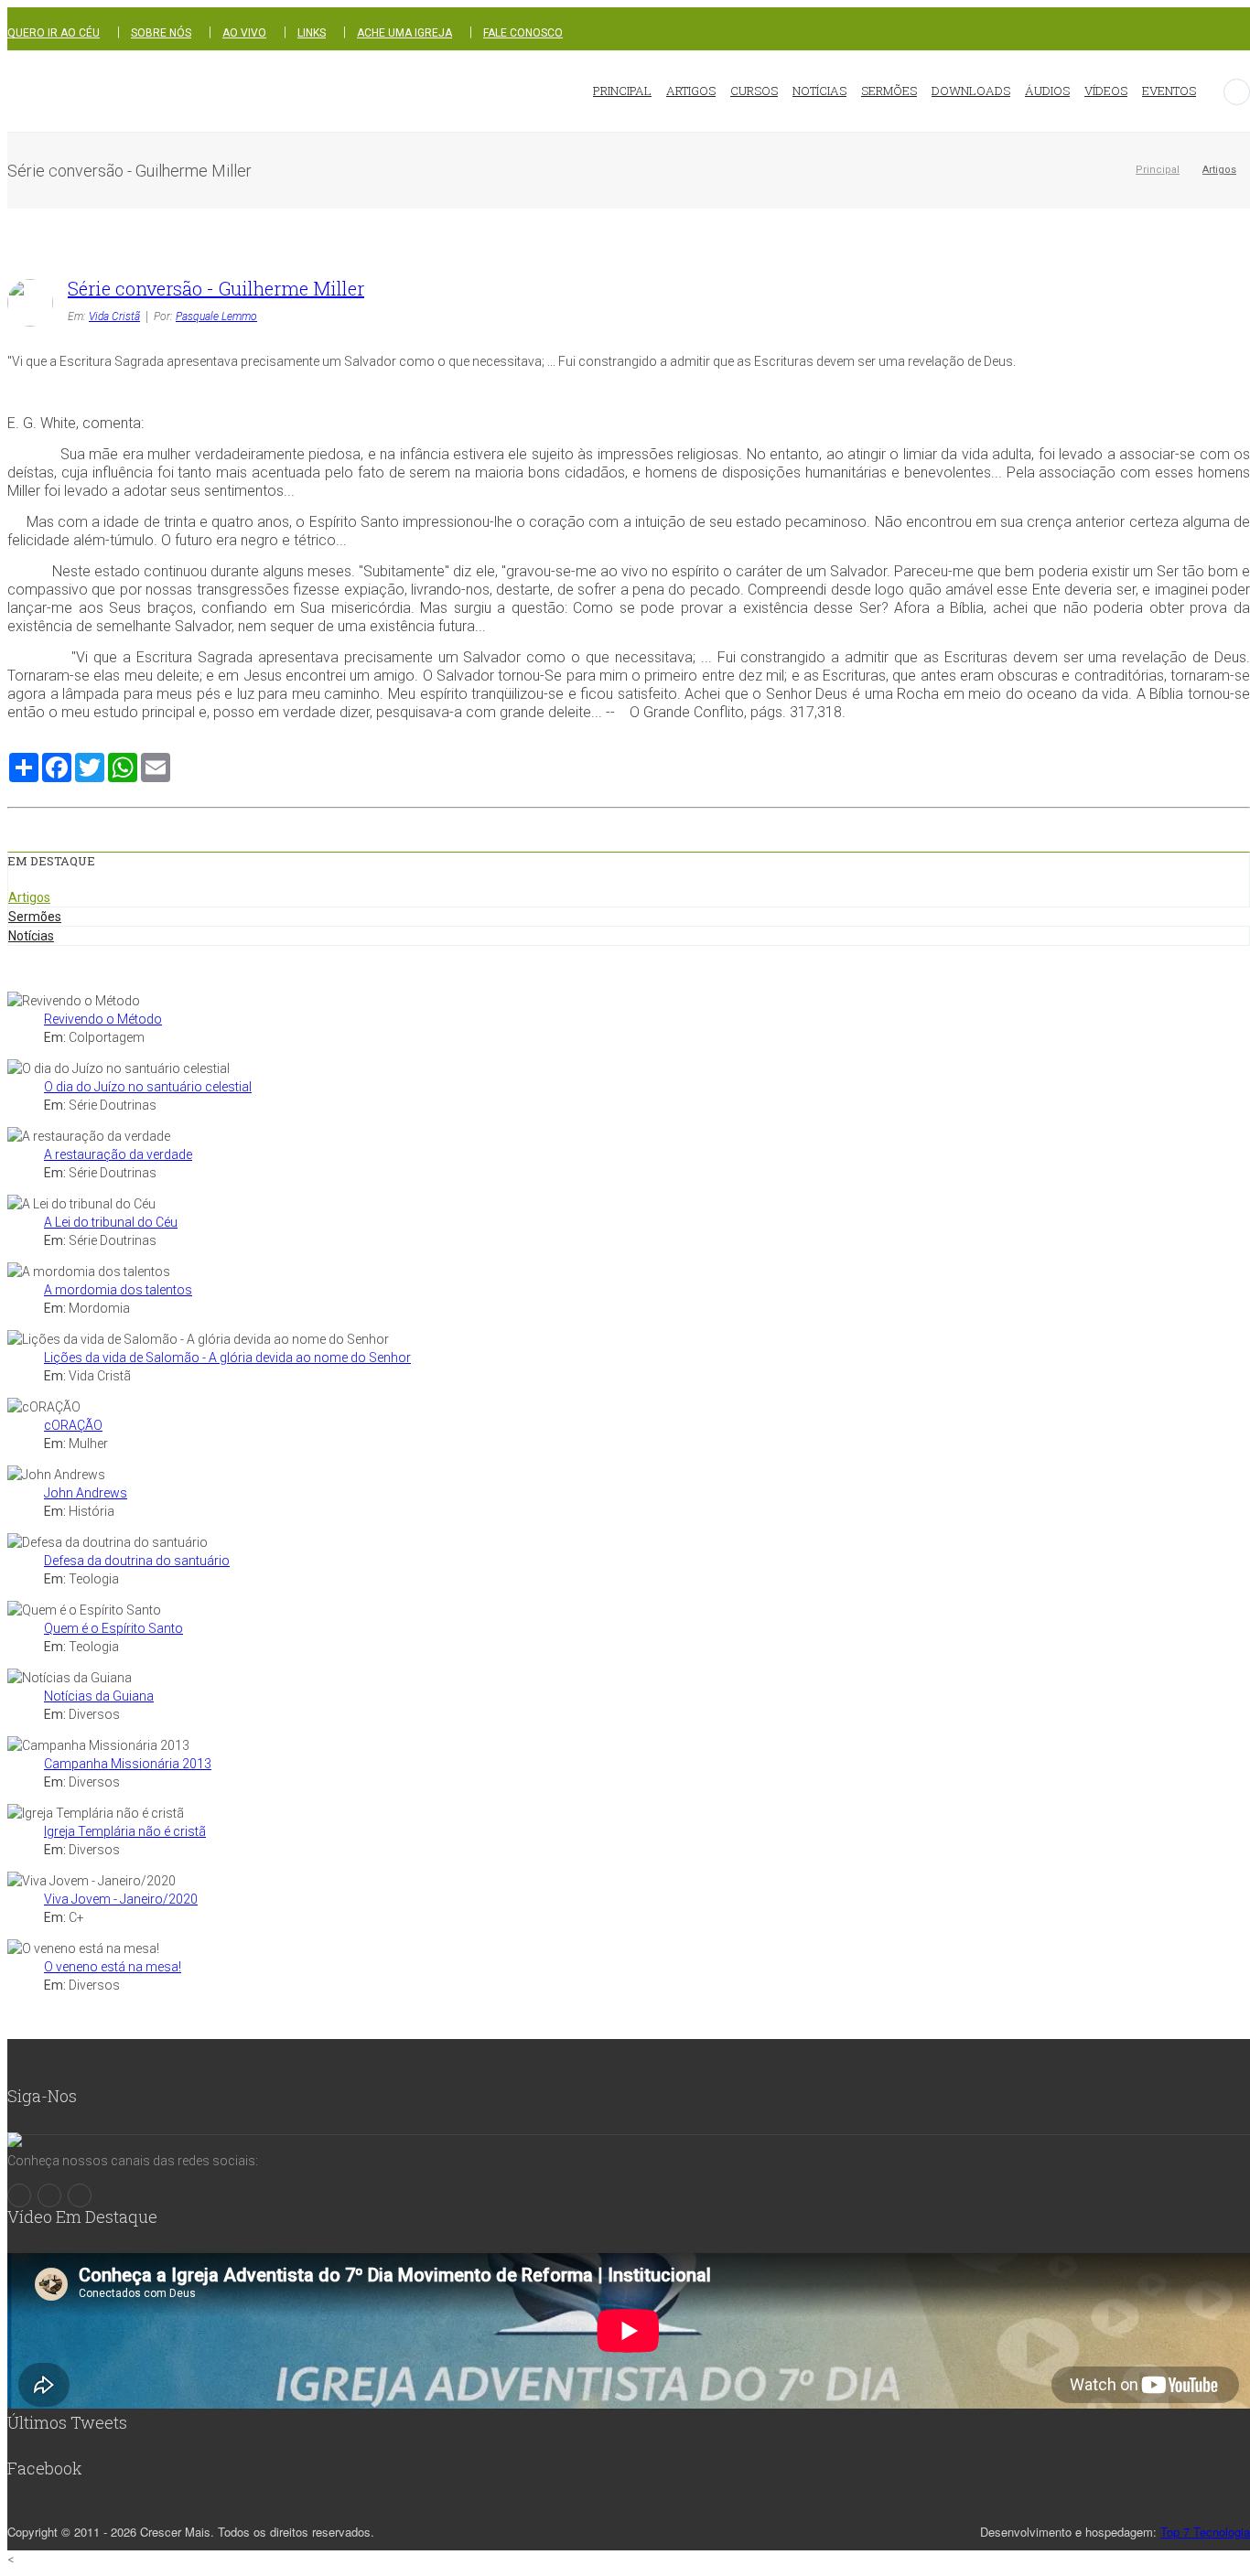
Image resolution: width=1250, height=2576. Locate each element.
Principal (1158, 170)
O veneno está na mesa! (113, 1967)
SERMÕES (889, 91)
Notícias (31, 936)
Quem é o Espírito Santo (113, 1628)
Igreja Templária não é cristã (125, 1831)
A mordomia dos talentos (118, 1290)
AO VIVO (244, 33)
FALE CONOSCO (523, 33)
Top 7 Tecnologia (1205, 2532)
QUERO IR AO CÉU (54, 33)
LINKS (312, 33)
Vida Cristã (114, 317)
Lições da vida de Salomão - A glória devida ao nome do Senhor (227, 1358)
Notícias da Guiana (99, 1696)
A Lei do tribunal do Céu (111, 1222)
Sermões (35, 917)
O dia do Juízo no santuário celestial (148, 1087)
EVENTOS (1169, 91)
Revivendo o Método (103, 1019)
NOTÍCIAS (819, 91)
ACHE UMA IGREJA (404, 33)
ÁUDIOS (1047, 91)
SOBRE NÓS (161, 33)
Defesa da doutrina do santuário (137, 1561)
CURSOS (754, 91)
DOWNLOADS (971, 91)
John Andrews (86, 1493)
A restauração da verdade (118, 1154)
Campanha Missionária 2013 (128, 1764)
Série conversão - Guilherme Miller (216, 288)
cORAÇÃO (73, 1425)
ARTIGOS (691, 91)
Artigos (1219, 170)
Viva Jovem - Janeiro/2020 (121, 1899)
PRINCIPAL (622, 91)
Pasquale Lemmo (216, 317)
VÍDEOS (1106, 91)
